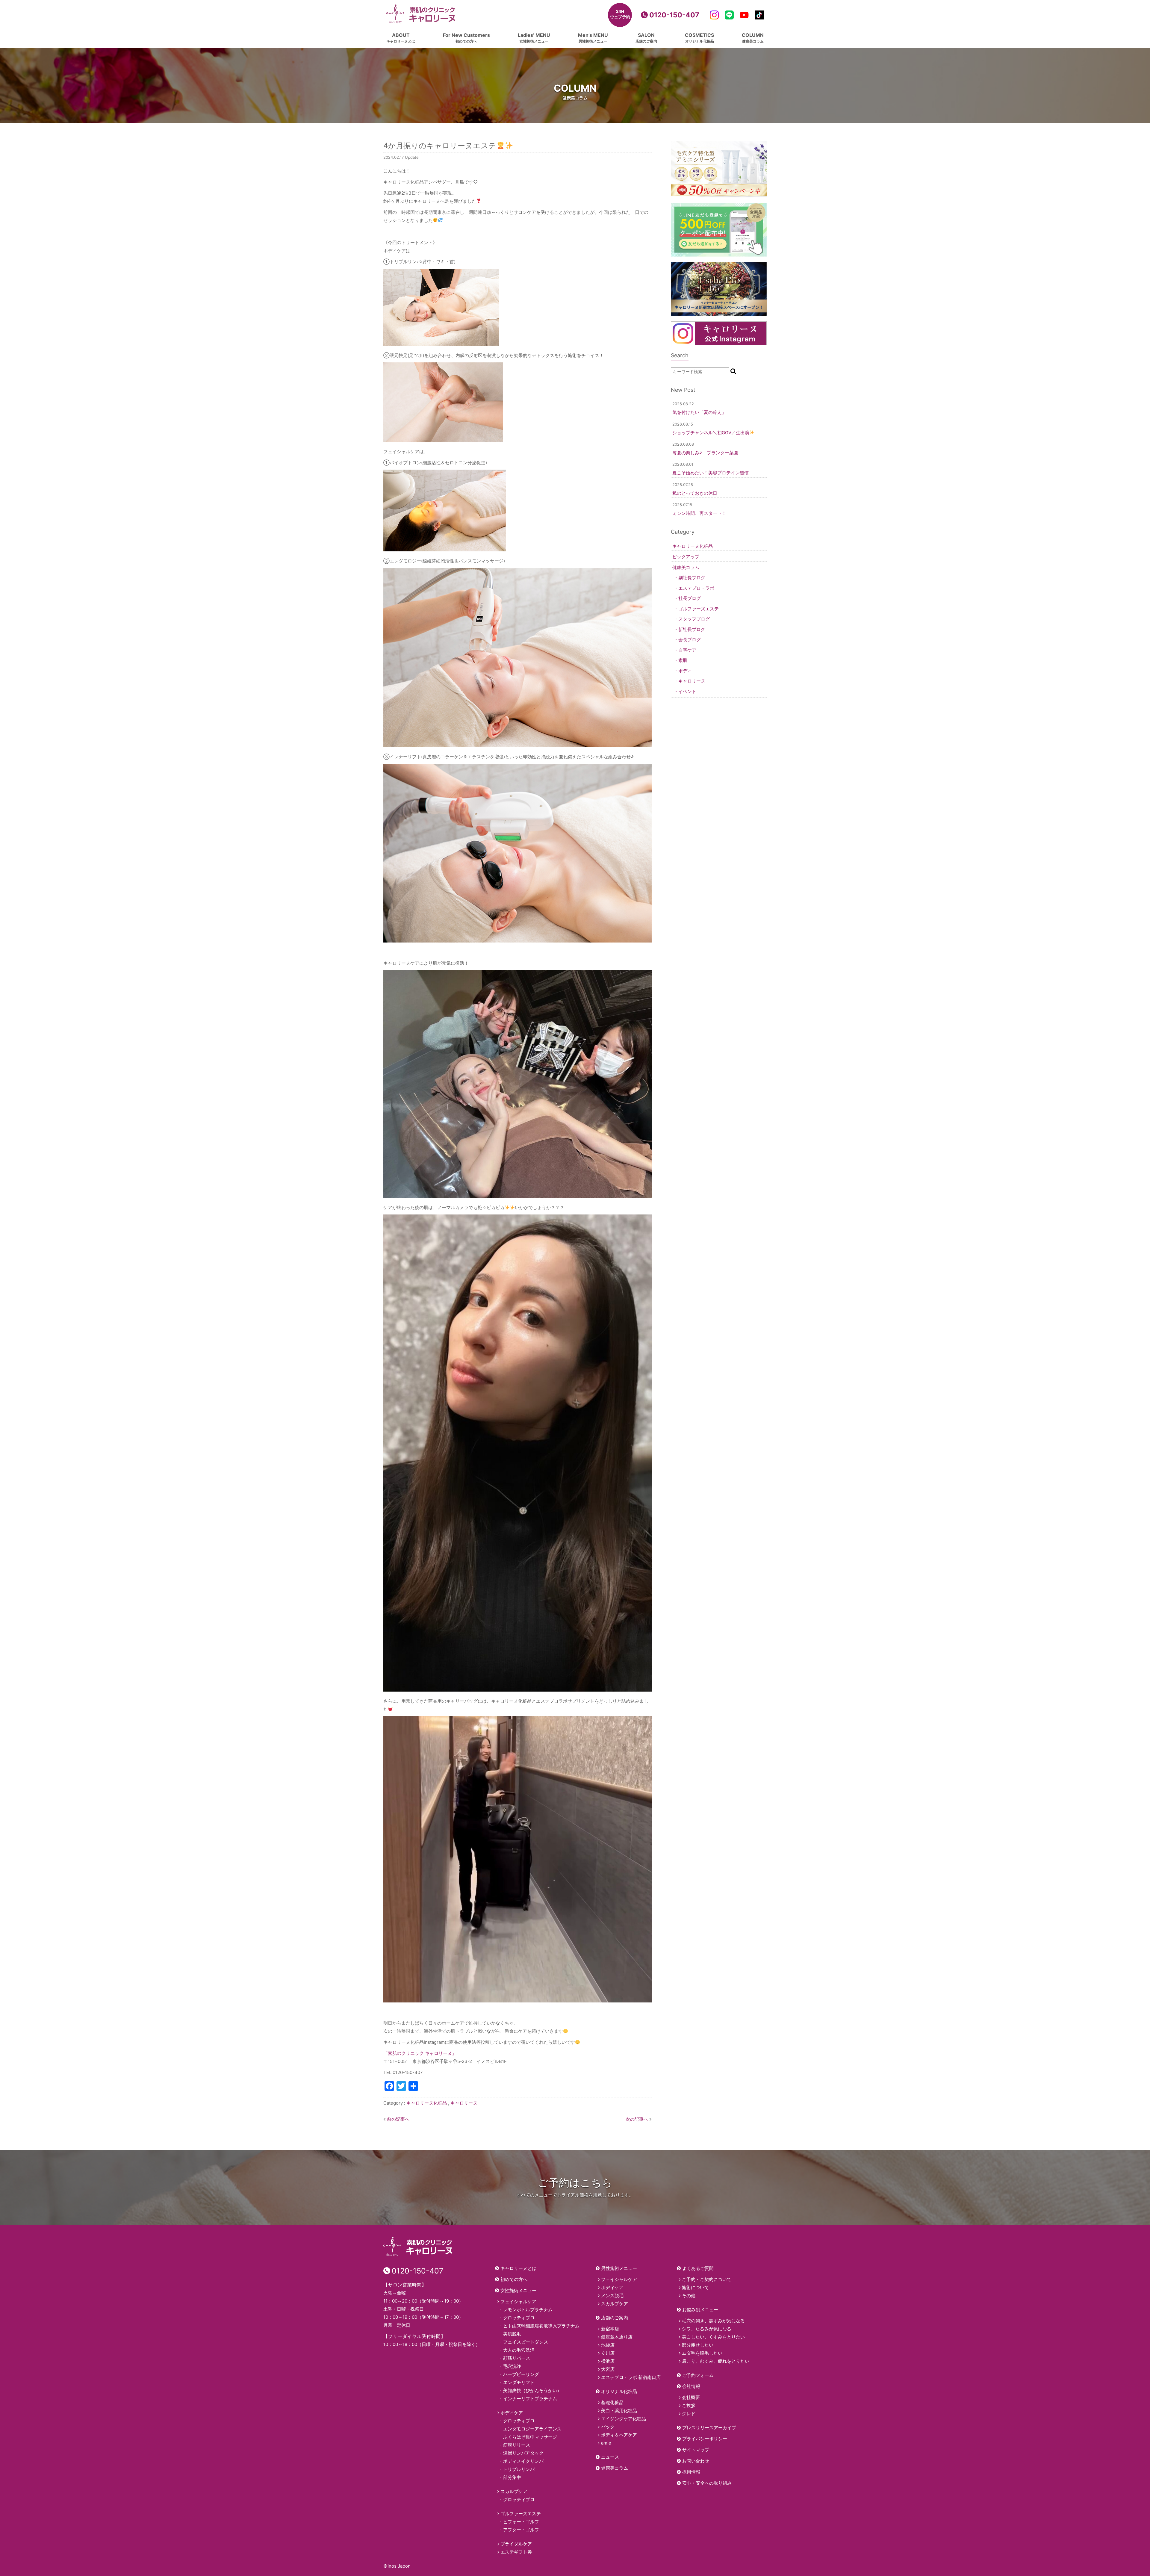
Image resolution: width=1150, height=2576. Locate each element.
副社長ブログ (692, 578)
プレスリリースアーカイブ (709, 2428)
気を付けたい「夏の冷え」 (699, 412)
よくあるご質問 (698, 2268)
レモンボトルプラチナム (528, 2310)
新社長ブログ (692, 629)
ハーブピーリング (521, 2374)
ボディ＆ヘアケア (619, 2435)
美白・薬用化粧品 (619, 2411)
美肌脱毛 (512, 2334)
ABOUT (401, 38)
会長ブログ (690, 640)
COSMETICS (699, 38)
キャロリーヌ (464, 2103)
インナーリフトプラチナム (530, 2399)
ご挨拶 (689, 2405)
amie (606, 2443)
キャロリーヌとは (518, 2268)
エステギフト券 (516, 2552)
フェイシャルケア (518, 2302)
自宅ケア (687, 650)
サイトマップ (696, 2450)
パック (608, 2427)
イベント (687, 691)
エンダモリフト (519, 2382)
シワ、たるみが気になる (707, 2329)
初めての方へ (514, 2279)
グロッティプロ (519, 2318)
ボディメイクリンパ (523, 2461)
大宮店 (608, 2369)
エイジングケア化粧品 (624, 2419)
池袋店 (608, 2345)
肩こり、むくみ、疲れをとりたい (716, 2361)
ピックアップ (686, 557)
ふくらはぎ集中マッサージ (530, 2437)
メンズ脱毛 (612, 2296)
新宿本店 (610, 2329)
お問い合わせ (696, 2461)
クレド (689, 2414)
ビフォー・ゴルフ (521, 2522)
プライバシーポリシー (705, 2439)
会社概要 (691, 2397)
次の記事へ (637, 2119)
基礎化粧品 (612, 2402)
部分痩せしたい (698, 2345)
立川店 (608, 2353)
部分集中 (512, 2477)
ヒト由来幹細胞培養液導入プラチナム (541, 2326)
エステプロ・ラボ (696, 588)
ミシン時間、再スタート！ (699, 513)
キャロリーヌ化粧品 (427, 2103)
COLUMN (753, 38)
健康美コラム (686, 567)
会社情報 (691, 2386)
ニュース (610, 2457)
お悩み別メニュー (700, 2310)
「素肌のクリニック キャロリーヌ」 (420, 2053)
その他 (689, 2296)
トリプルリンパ (519, 2469)
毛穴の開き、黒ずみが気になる (713, 2321)
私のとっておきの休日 (695, 493)
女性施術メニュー (518, 2290)
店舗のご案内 (615, 2318)
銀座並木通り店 (617, 2337)
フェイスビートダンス (526, 2342)
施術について (695, 2287)
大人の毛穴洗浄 (519, 2350)
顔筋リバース (517, 2358)
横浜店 (608, 2361)
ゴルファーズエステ (699, 609)
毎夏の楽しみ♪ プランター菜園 (705, 453)
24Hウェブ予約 (620, 14)
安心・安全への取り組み (707, 2483)
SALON (646, 38)
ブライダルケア (516, 2544)
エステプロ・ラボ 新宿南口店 (631, 2377)
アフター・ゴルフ (521, 2530)
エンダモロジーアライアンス (532, 2429)
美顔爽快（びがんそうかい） (532, 2390)
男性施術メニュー (619, 2268)
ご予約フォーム (698, 2375)
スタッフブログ (694, 619)
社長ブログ (690, 598)
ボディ (685, 671)
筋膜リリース (517, 2445)
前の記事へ (398, 2119)
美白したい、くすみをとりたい (713, 2337)
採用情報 (691, 2472)
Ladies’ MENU (534, 38)
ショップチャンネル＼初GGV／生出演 (711, 433)
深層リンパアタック (523, 2453)
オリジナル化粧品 (619, 2391)
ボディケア (512, 2413)
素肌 (683, 660)
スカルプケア (514, 2491)
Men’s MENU (593, 38)
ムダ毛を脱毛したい (702, 2353)
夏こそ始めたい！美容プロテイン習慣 (711, 473)
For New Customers (466, 38)
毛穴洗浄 (512, 2366)
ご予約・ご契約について (707, 2279)
